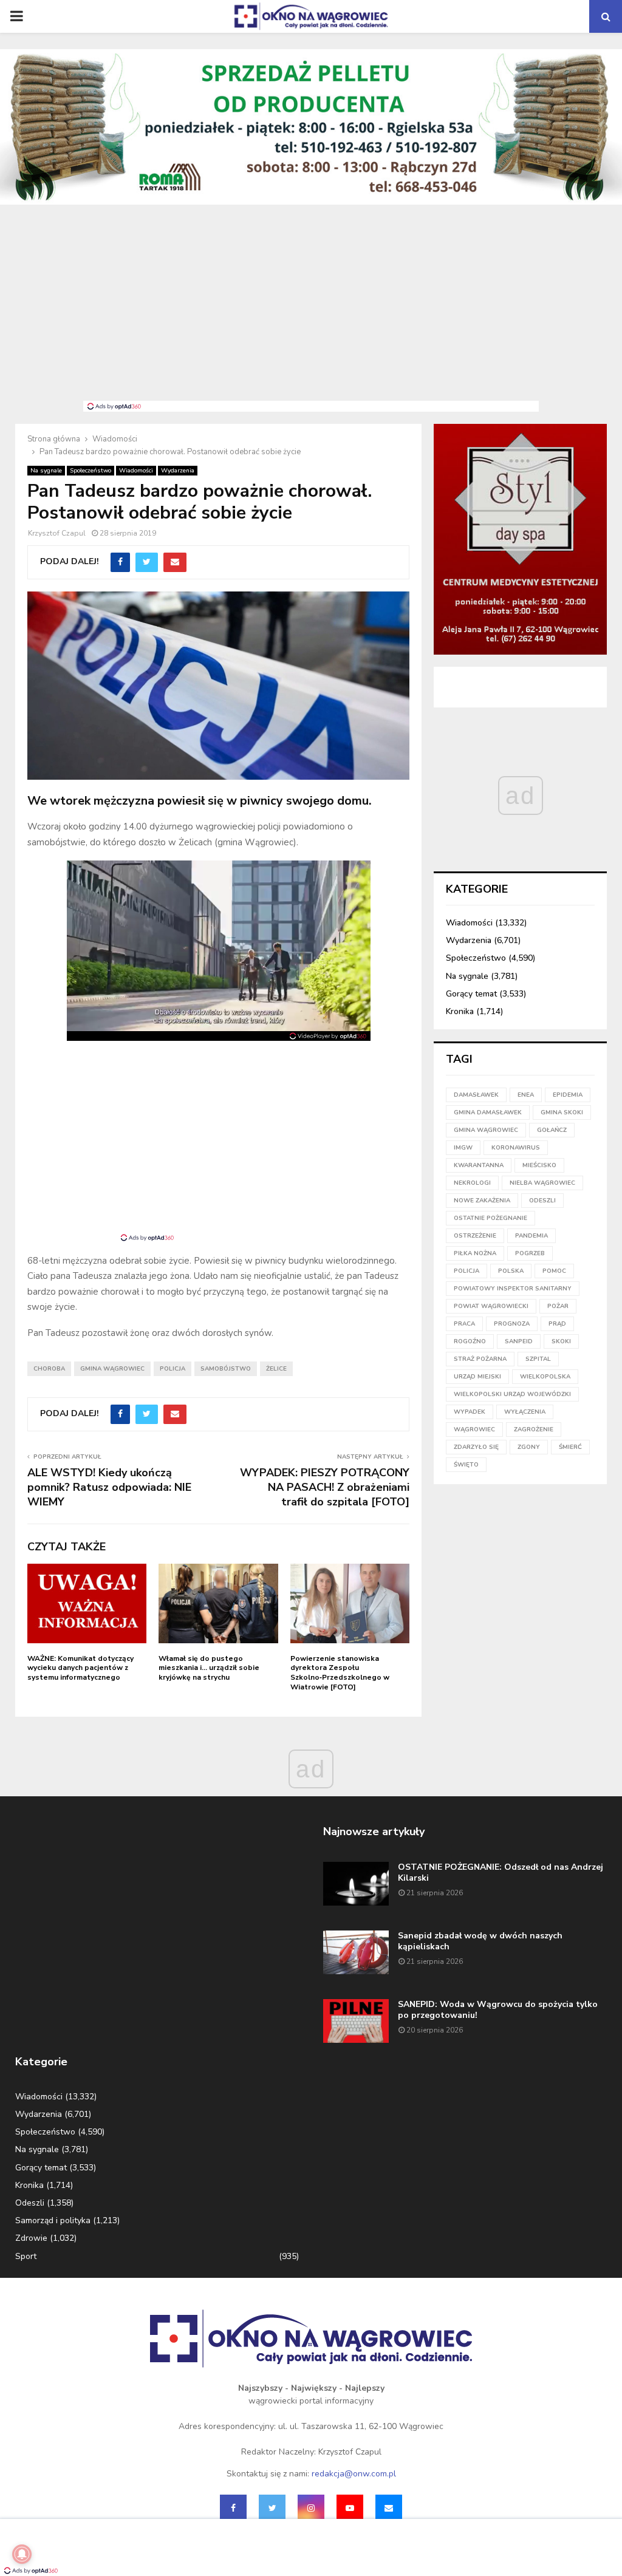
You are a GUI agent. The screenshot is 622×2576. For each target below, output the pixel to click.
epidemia (568, 1095)
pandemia (531, 1236)
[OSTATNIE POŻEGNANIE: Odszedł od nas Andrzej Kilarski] (356, 1884)
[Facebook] (233, 2508)
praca (464, 1324)
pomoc (554, 1271)
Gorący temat (471, 994)
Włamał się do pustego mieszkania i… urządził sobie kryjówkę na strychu (209, 1668)
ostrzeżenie (475, 1236)
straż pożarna (480, 1359)
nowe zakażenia (482, 1201)
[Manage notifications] (22, 2554)
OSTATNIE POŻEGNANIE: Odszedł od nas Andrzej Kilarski (501, 1872)
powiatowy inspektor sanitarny (513, 1289)
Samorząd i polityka (53, 2220)
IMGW (463, 1148)
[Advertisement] (311, 310)
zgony (529, 1447)
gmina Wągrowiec (112, 1369)
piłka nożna (475, 1253)
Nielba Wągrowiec (542, 1183)
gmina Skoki (562, 1113)
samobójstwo (226, 1369)
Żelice (276, 1369)
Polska (511, 1271)
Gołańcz (552, 1130)
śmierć (570, 1447)
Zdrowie (31, 2238)
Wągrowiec (474, 1429)
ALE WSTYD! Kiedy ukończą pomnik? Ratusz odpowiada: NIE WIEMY (109, 1487)
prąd (557, 1324)
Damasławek (476, 1095)
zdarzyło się (476, 1447)
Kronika (460, 1011)
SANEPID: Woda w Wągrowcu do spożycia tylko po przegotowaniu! (498, 2010)
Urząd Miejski (477, 1377)
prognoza (512, 1324)
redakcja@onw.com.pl (354, 2474)
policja (173, 1369)
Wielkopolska (545, 1377)
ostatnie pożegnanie (490, 1218)
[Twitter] (272, 2508)
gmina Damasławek (488, 1113)
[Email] (389, 2508)
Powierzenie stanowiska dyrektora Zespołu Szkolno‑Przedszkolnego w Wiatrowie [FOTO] (340, 1673)
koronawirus (516, 1148)
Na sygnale (46, 471)
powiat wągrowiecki (491, 1306)
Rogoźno (470, 1341)
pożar (558, 1306)
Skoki (561, 1341)
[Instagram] (311, 2508)
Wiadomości (136, 471)
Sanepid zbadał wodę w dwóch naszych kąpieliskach (480, 1941)
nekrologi (472, 1183)
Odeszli (30, 2203)
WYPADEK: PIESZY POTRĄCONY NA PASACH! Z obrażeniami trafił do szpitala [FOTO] (325, 1487)
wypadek (470, 1412)
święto (466, 1465)
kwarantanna (479, 1165)
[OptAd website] (328, 1036)
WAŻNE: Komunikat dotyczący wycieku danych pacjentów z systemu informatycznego (80, 1668)
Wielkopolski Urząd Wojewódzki (512, 1394)
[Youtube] (350, 2508)
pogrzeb (530, 1253)
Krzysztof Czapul (57, 533)
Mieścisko (539, 1165)
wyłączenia (525, 1412)
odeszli (542, 1201)
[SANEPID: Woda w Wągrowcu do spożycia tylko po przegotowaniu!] (356, 2021)
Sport (26, 2256)
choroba (49, 1369)
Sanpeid (519, 1341)
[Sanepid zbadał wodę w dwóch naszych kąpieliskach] (356, 1952)
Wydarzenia (178, 471)
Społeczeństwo (91, 471)
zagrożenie (534, 1429)
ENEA (526, 1095)
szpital (538, 1359)
